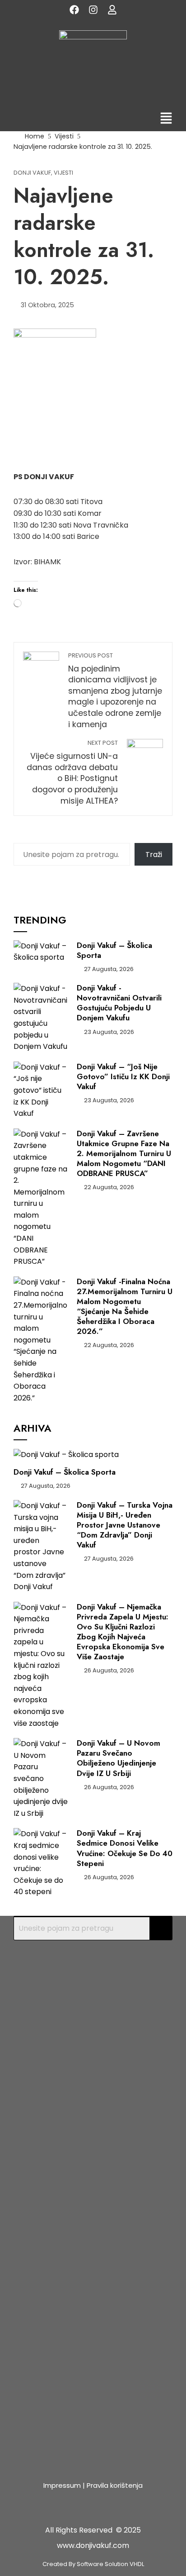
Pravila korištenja (115, 2485)
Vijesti (63, 173)
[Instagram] (93, 10)
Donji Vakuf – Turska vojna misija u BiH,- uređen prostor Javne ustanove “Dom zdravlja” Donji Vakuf (125, 1525)
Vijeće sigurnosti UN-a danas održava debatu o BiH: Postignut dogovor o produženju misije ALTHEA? (72, 772)
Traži (154, 855)
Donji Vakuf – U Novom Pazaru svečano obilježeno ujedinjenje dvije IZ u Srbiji (119, 1758)
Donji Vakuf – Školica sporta (114, 950)
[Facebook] (74, 10)
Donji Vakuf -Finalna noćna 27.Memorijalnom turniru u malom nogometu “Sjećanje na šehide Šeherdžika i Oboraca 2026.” (125, 1306)
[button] (166, 119)
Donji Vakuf (32, 173)
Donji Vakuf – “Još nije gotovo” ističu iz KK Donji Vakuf (123, 1076)
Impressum (62, 2485)
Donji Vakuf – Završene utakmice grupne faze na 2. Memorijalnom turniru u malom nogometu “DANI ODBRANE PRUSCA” (124, 1153)
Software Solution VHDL (110, 2564)
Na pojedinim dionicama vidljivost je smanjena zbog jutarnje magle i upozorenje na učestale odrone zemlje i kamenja (115, 691)
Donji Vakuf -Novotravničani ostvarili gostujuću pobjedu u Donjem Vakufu (119, 1003)
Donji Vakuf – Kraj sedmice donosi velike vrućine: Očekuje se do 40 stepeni (125, 1848)
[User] (112, 10)
